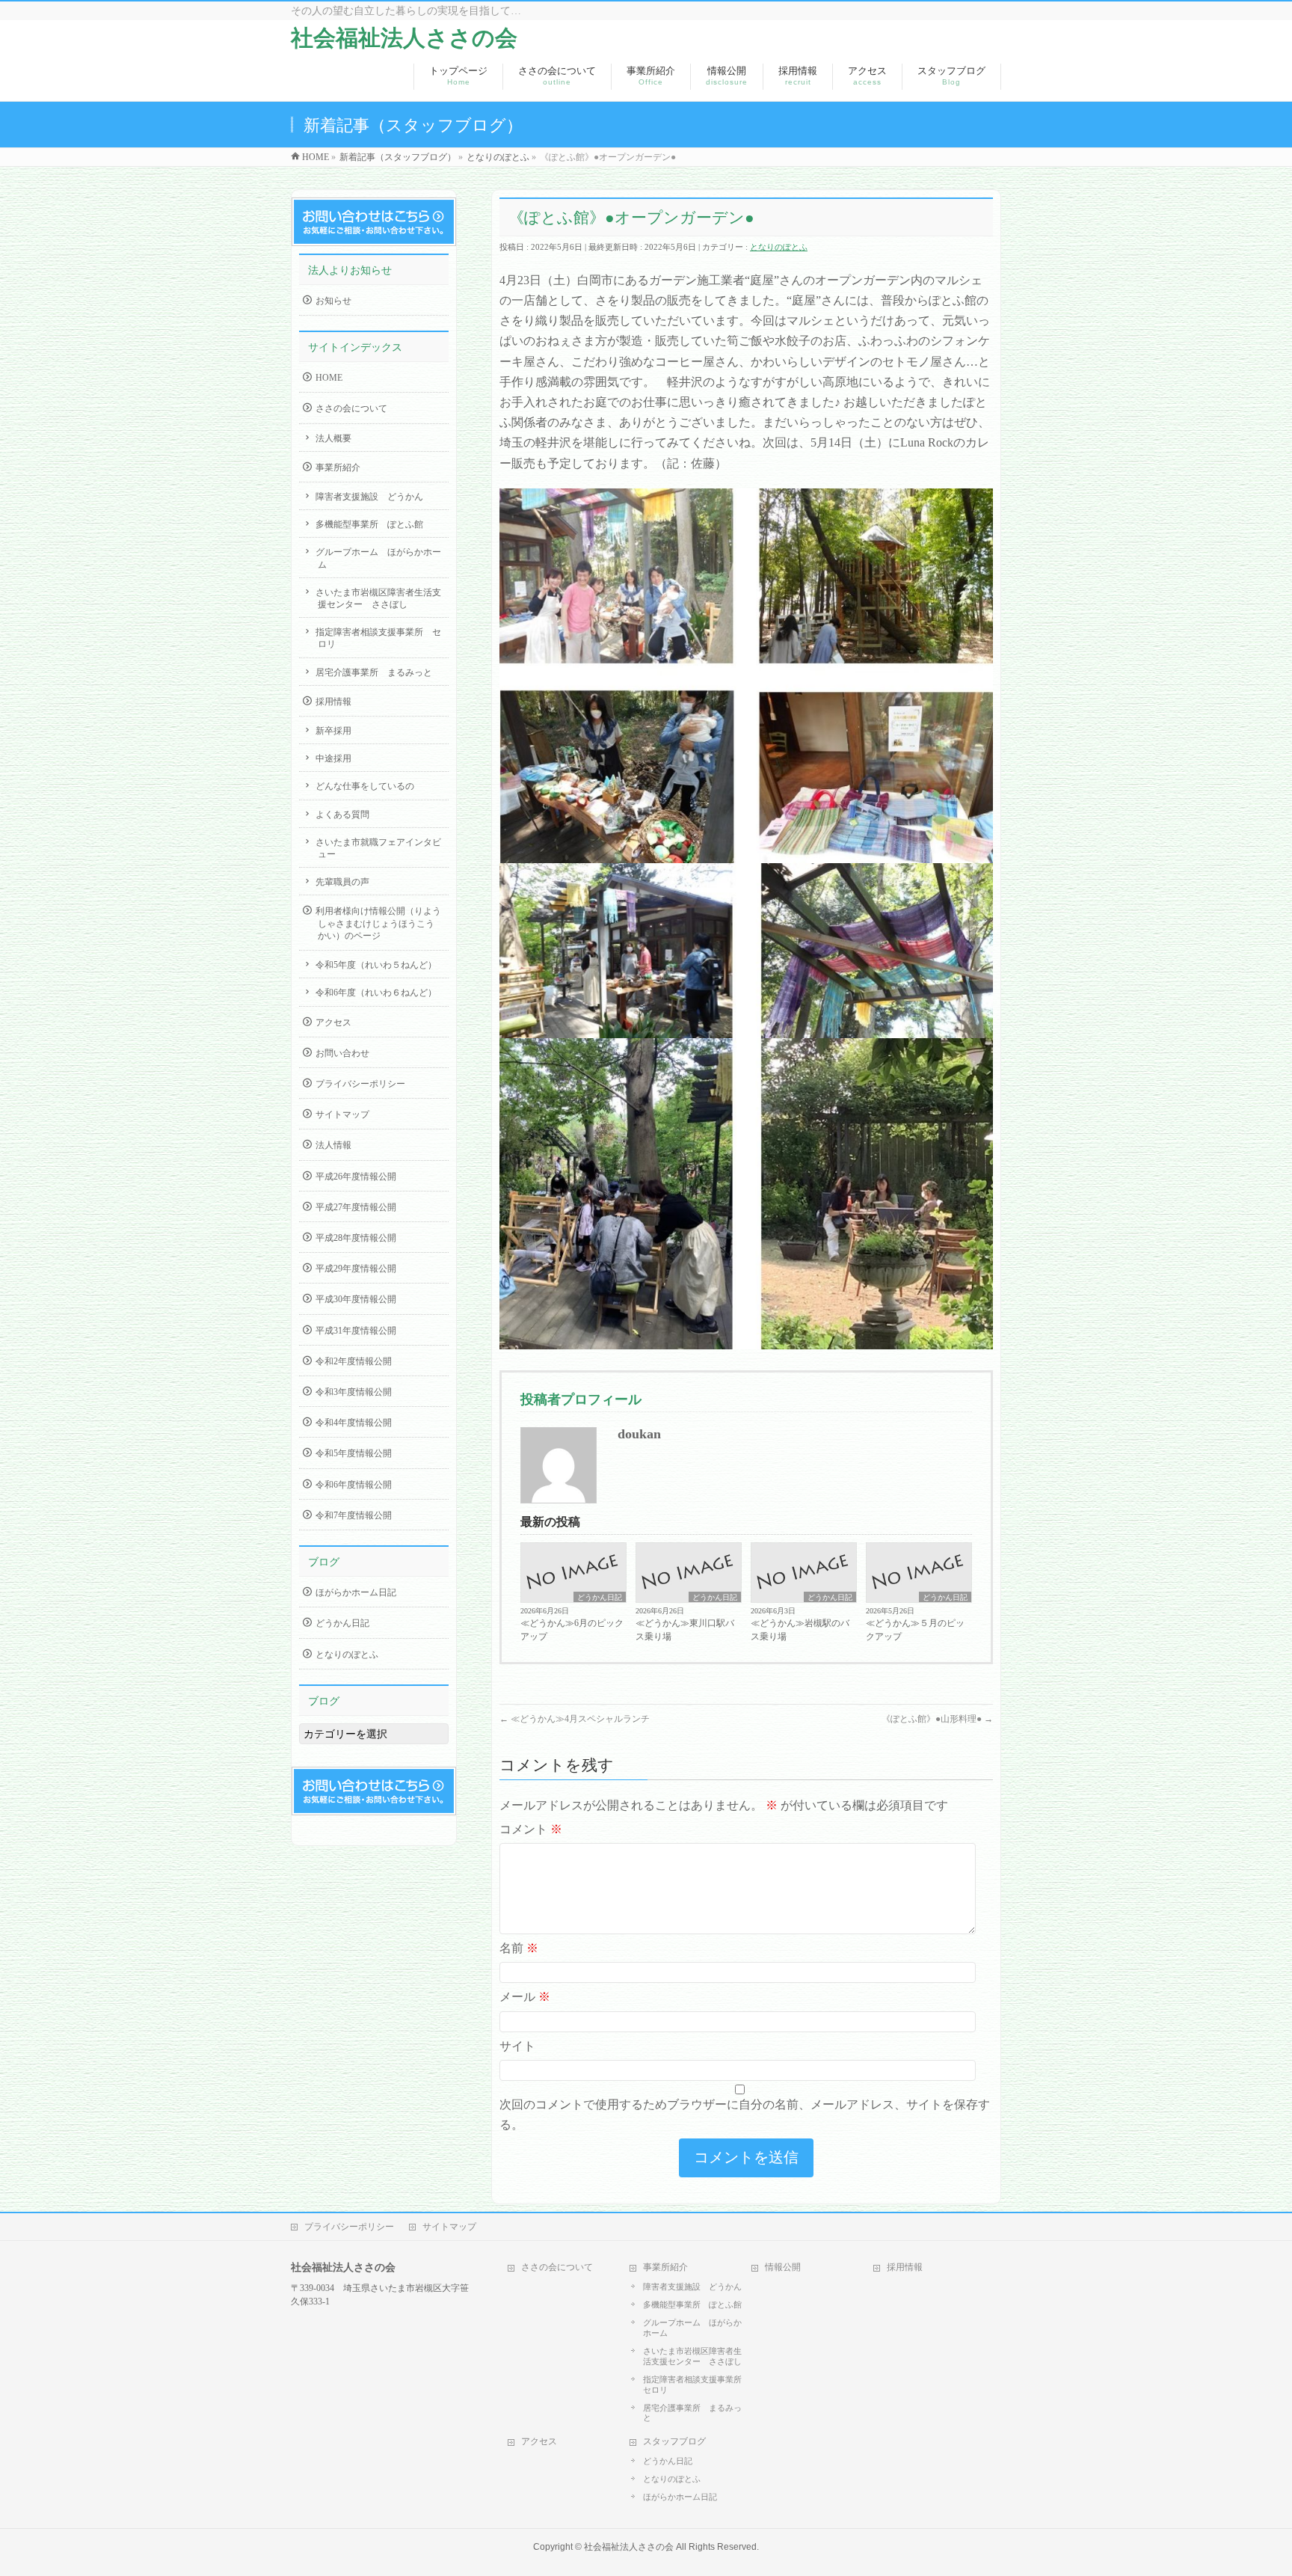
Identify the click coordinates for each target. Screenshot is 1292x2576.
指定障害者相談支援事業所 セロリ (378, 638)
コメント (531, 1829)
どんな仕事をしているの (365, 786)
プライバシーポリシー (360, 1084)
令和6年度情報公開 (354, 1485)
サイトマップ (342, 1114)
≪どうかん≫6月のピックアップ (572, 1630)
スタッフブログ (674, 2441)
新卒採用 (333, 731)
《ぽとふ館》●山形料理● (937, 1719)
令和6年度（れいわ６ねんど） (376, 993)
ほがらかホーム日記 (356, 1592)
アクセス (333, 1022)
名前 (519, 1948)
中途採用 (333, 758)
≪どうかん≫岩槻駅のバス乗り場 (800, 1630)
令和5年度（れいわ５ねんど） (376, 965)
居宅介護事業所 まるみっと (374, 672)
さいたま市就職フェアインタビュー (378, 848)
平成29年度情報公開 (356, 1269)
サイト (517, 2046)
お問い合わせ (342, 1053)
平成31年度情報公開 (356, 1331)
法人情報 (333, 1145)
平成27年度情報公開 (356, 1207)
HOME (329, 378)
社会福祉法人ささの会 (404, 38)
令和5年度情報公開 (354, 1453)
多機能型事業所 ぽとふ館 (369, 524)
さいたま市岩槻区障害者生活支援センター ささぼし (378, 598)
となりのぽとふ (779, 247)
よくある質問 (342, 815)
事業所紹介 (338, 467)
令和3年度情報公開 (354, 1392)
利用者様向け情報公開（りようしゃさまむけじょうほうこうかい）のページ (378, 923)
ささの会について (351, 408)
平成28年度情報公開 (356, 1238)
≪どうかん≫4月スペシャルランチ (575, 1719)
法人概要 (333, 438)
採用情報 (333, 702)
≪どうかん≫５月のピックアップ (915, 1630)
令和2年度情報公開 (354, 1361)
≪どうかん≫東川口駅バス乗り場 (685, 1630)
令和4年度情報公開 (354, 1423)
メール (525, 1997)
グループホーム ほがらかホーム (378, 558)
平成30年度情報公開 (356, 1299)
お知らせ (333, 301)
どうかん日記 (600, 1597)
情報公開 (783, 2267)
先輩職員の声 (342, 882)
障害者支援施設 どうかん (369, 497)
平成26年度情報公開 (356, 1177)
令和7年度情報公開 (354, 1515)
